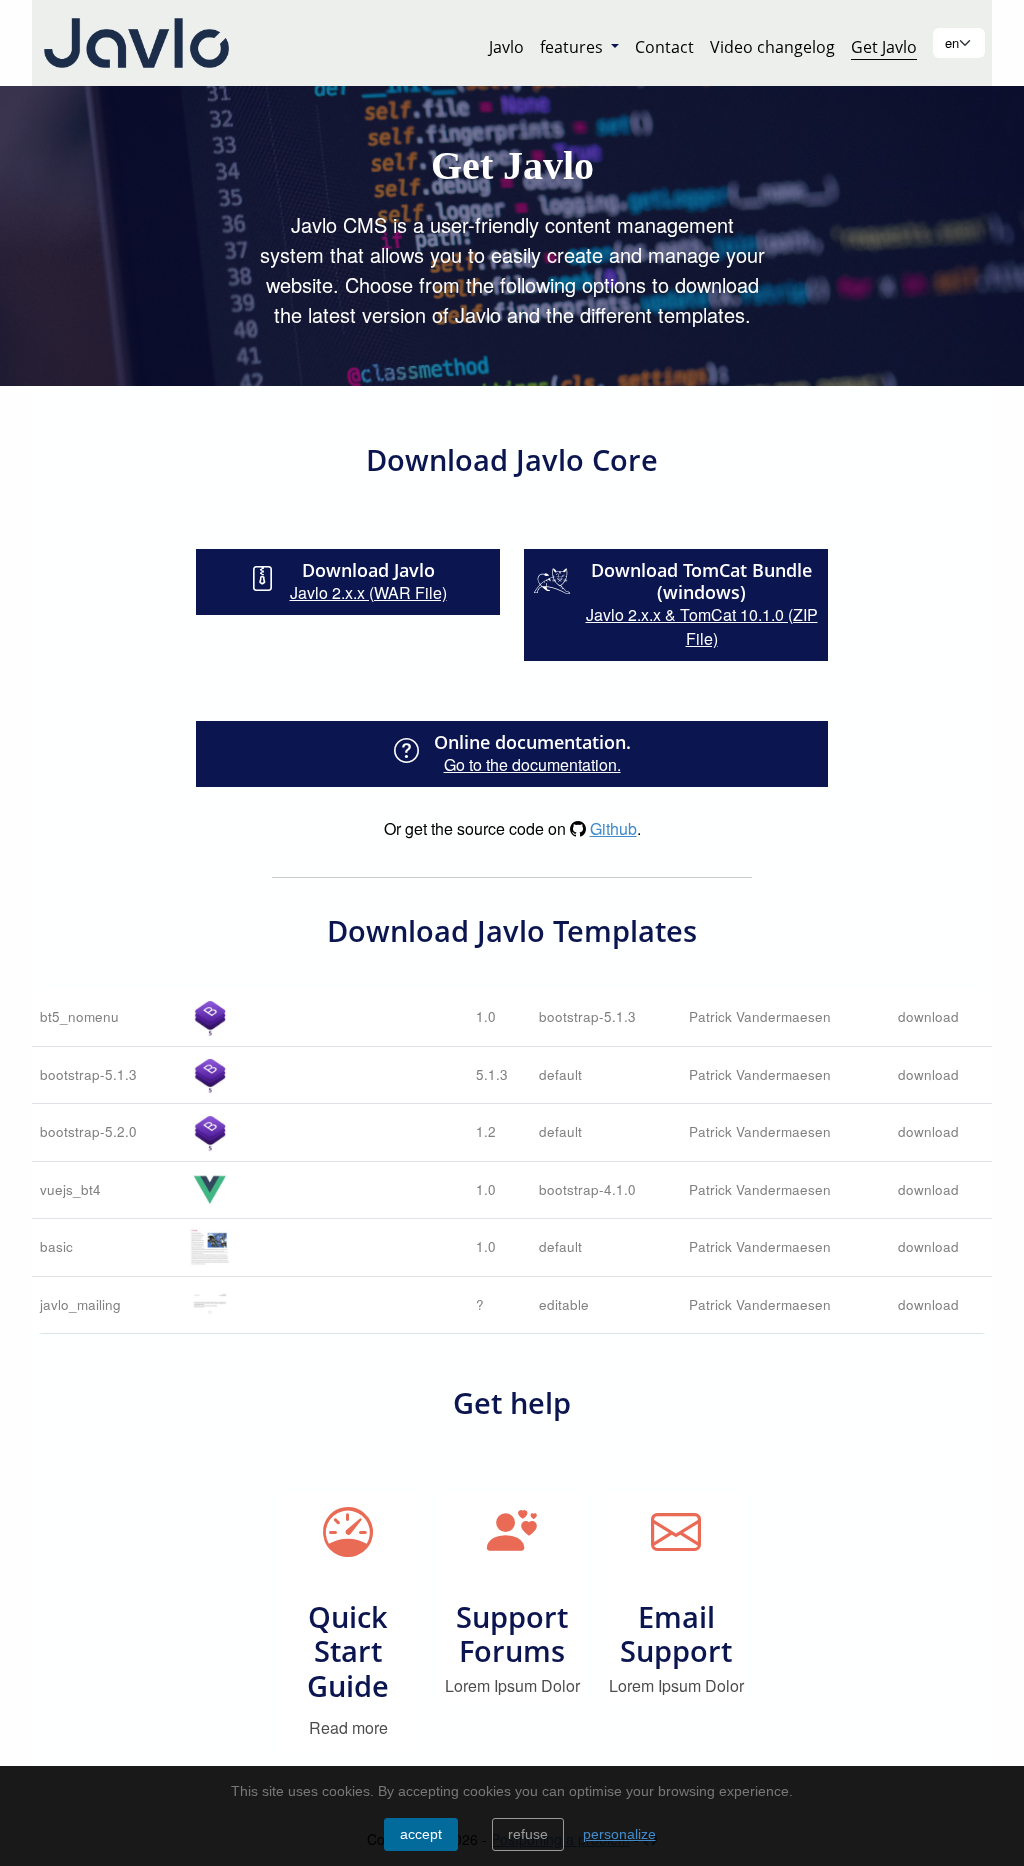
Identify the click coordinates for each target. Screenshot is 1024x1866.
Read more (348, 1727)
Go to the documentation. (532, 764)
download (928, 1016)
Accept (421, 1834)
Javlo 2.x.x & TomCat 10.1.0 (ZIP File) (702, 626)
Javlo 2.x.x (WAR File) (368, 592)
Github (613, 828)
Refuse (528, 1834)
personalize (619, 1834)
